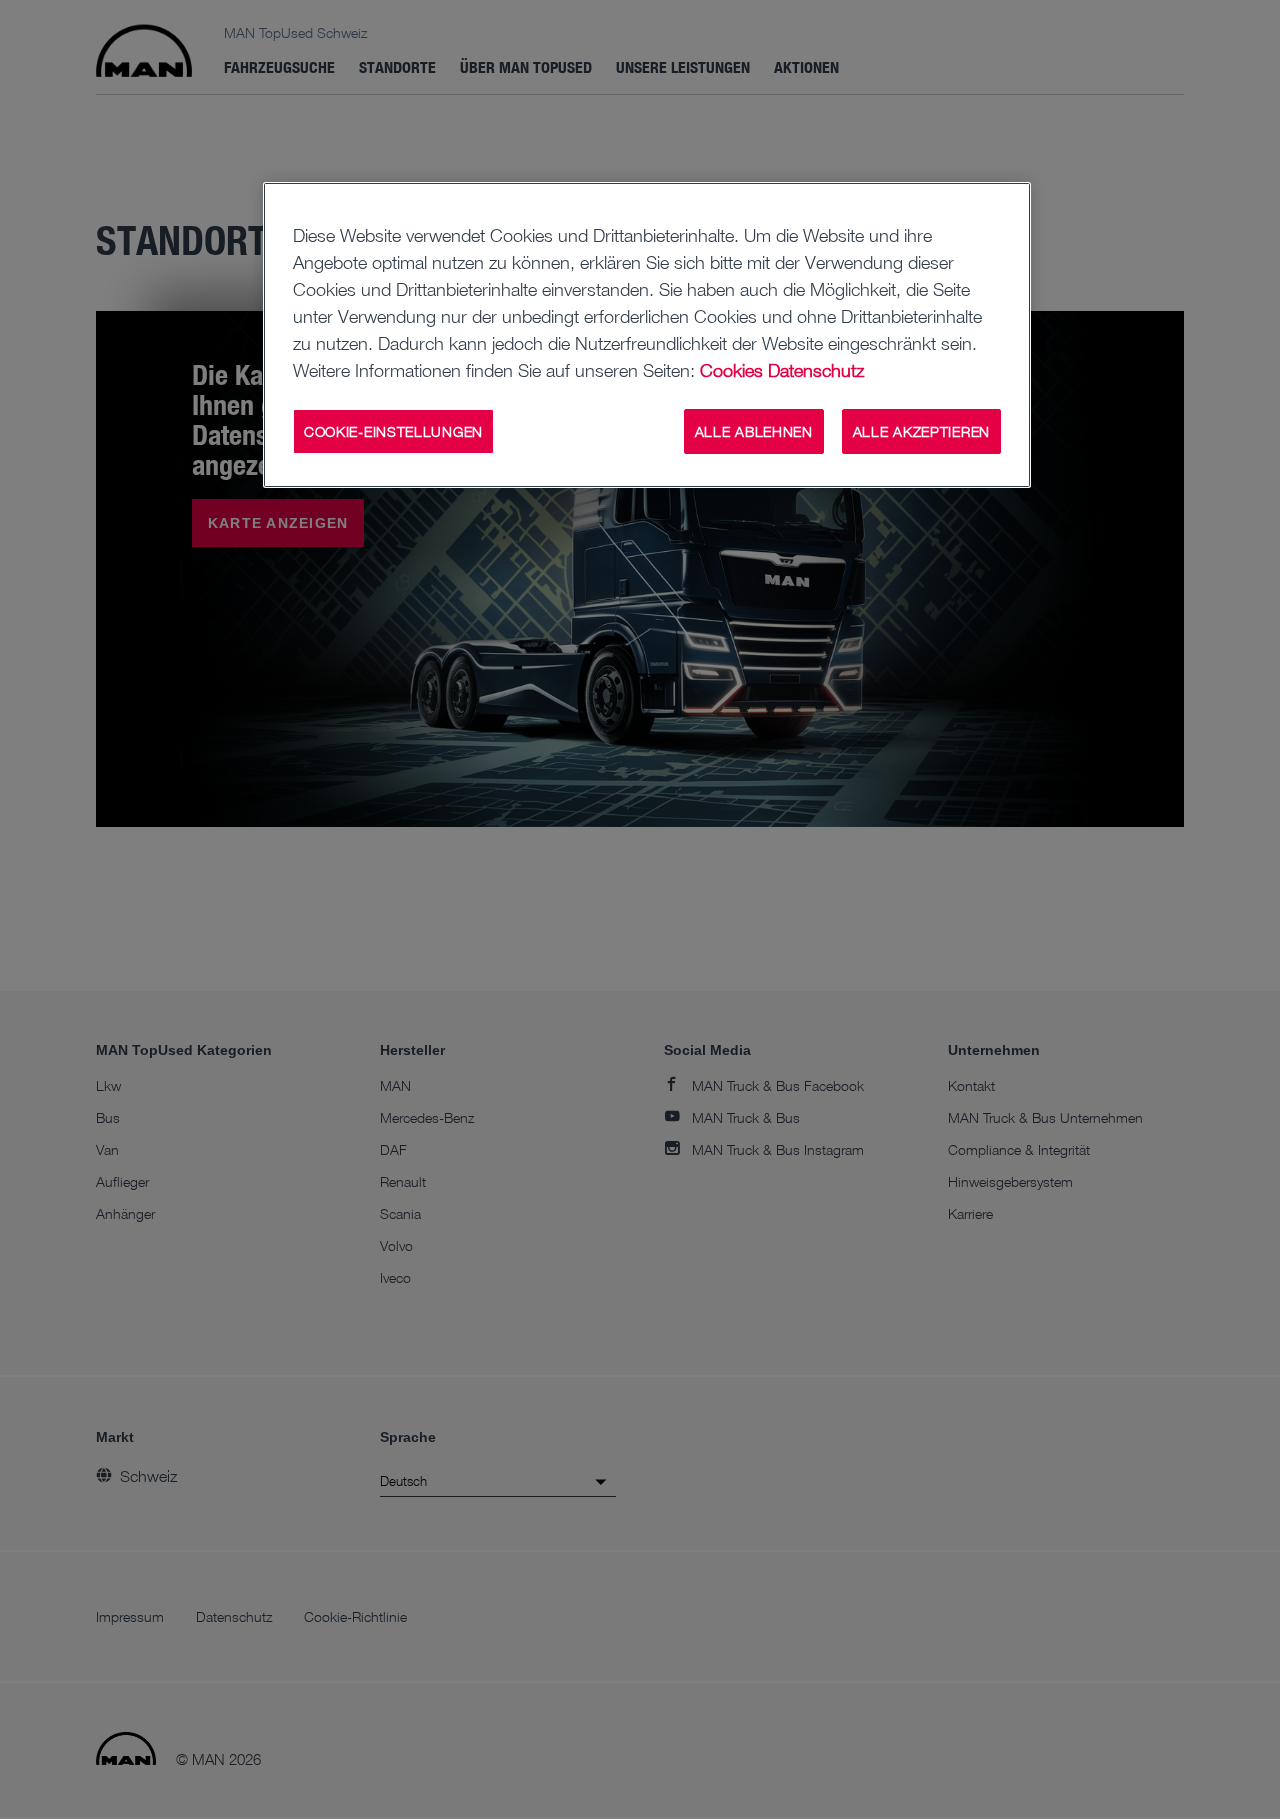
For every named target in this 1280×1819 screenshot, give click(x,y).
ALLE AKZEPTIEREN (921, 431)
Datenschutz (816, 370)
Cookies (731, 370)
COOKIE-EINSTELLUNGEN (393, 431)
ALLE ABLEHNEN (754, 431)
